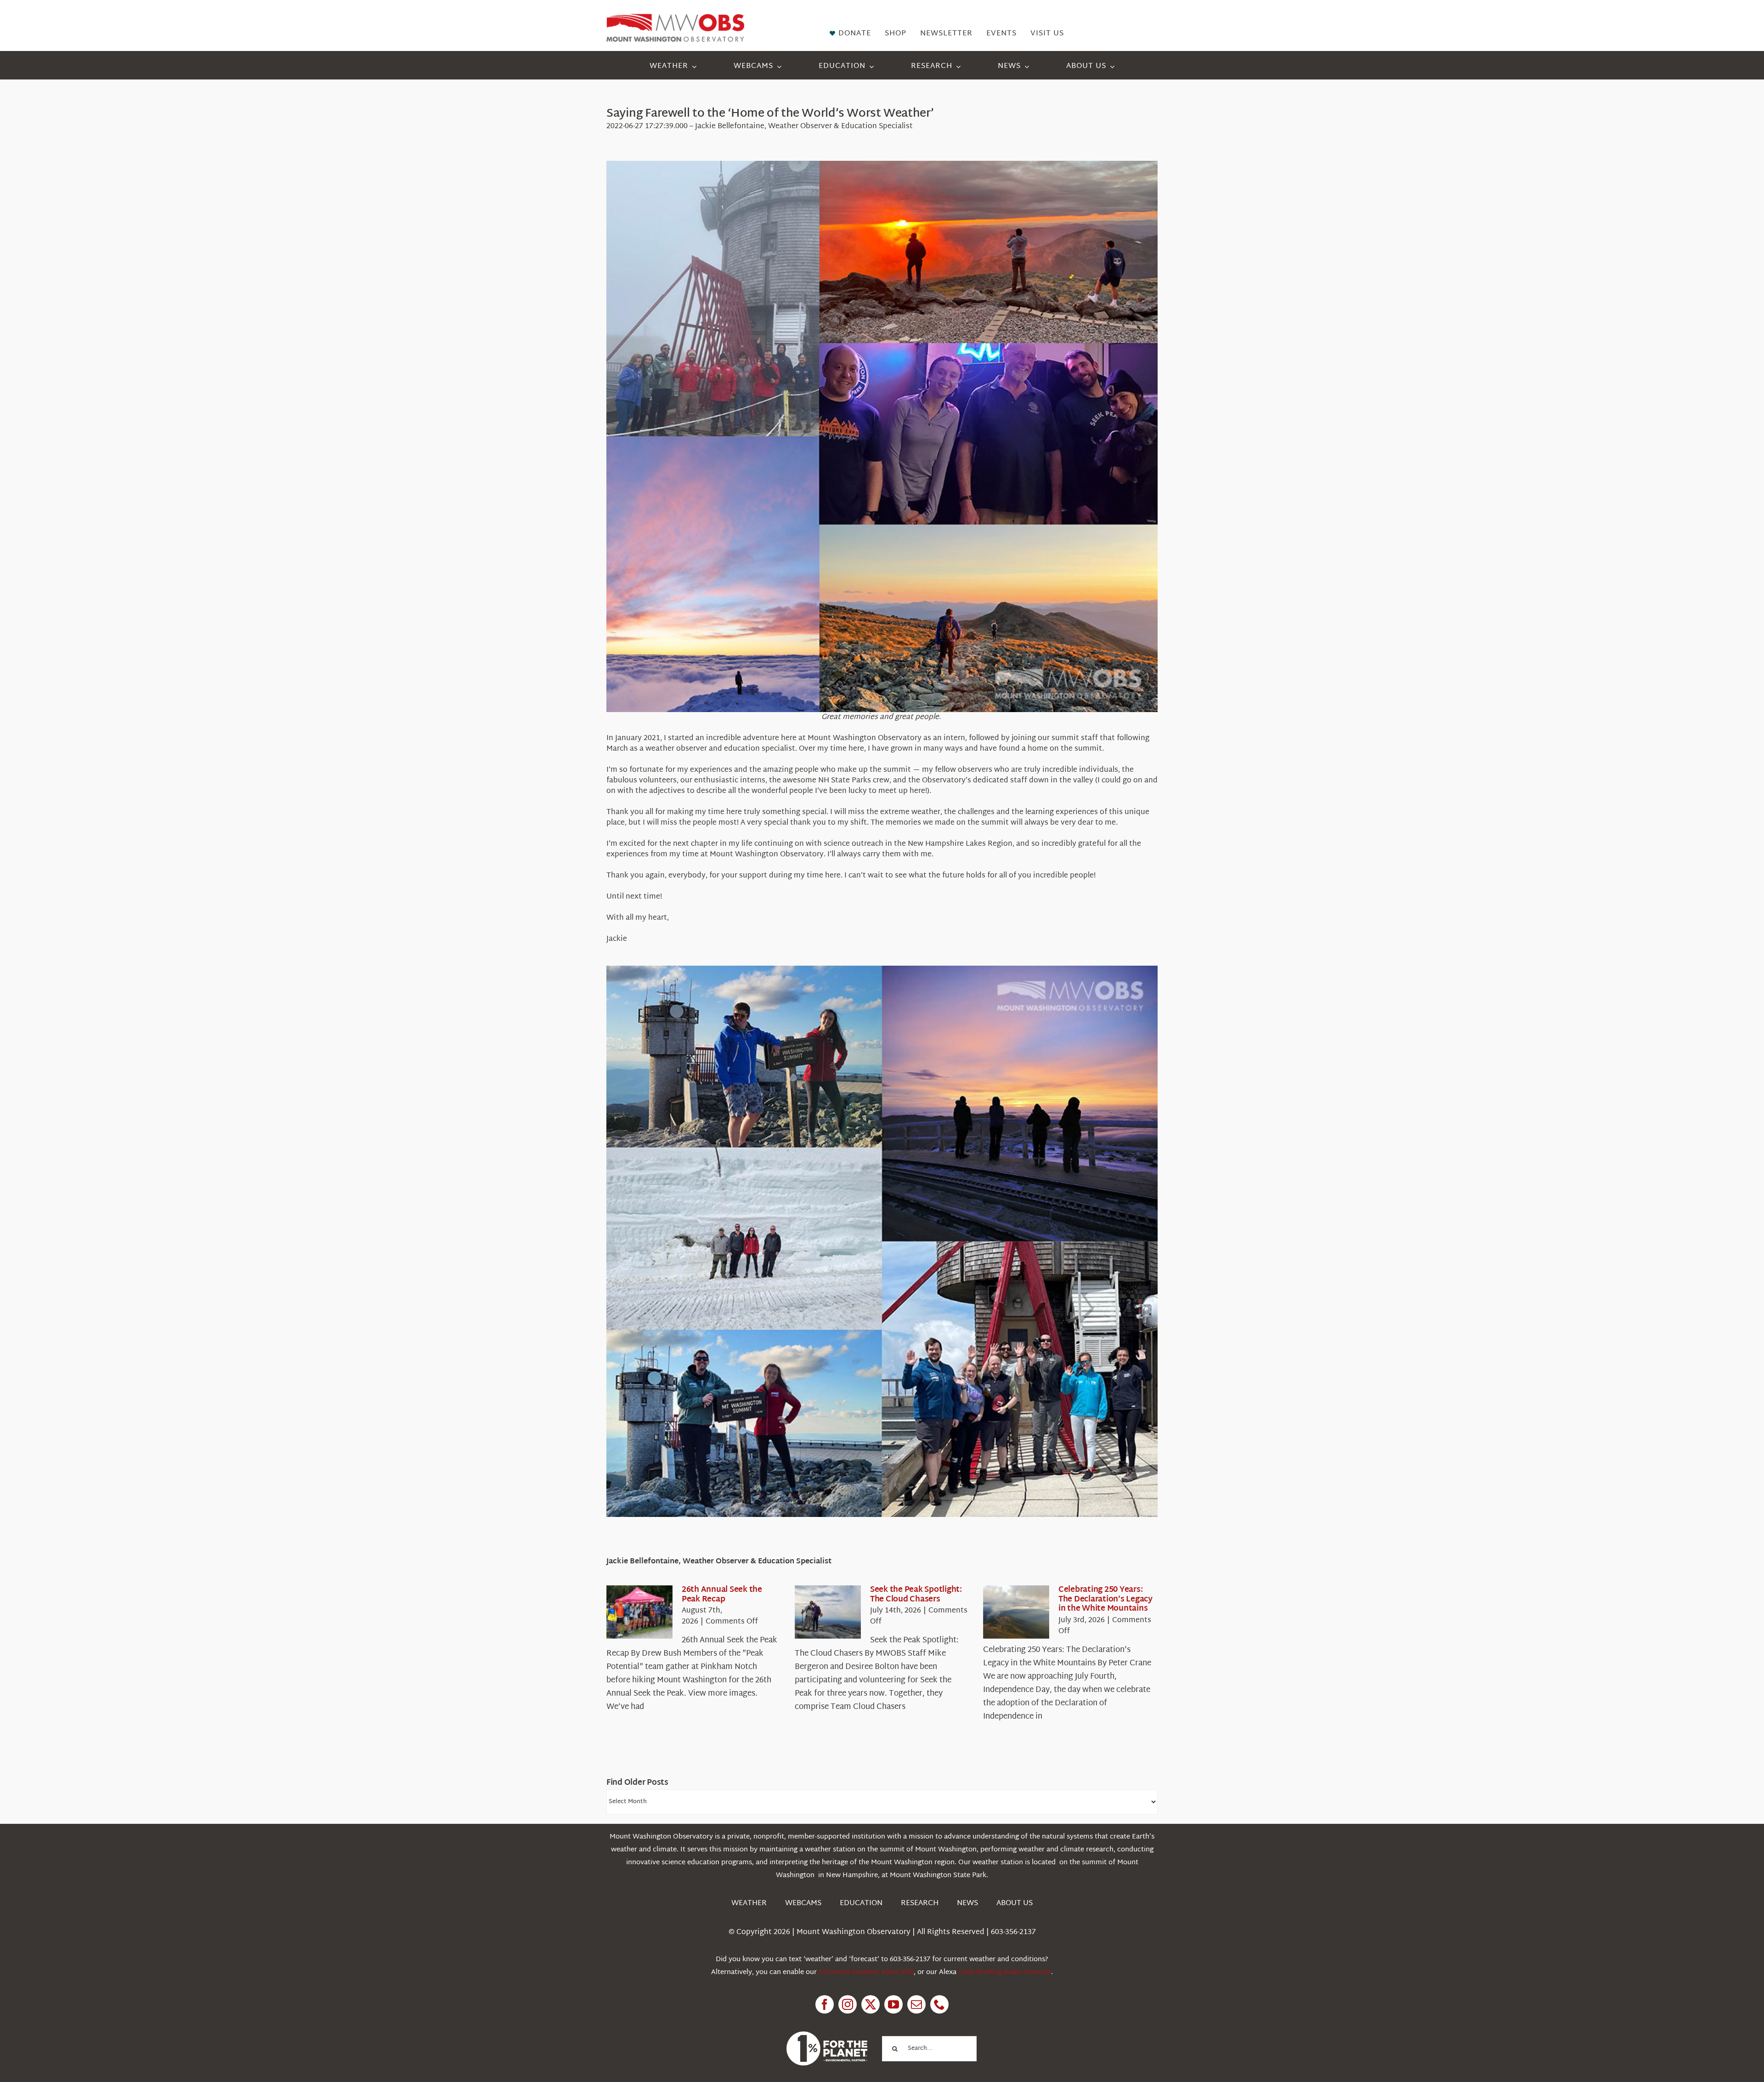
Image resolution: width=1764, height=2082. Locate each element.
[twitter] (871, 2004)
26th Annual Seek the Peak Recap (722, 1594)
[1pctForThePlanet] (827, 2035)
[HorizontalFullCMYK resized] (675, 18)
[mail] (916, 2004)
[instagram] (848, 2004)
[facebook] (825, 2004)
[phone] (939, 2004)
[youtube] (893, 2004)
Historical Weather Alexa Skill (866, 1972)
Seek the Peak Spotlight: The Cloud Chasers (916, 1594)
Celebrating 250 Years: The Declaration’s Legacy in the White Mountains (1105, 1599)
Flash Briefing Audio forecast (1005, 1972)
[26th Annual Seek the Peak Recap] (639, 1612)
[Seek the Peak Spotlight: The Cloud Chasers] (828, 1612)
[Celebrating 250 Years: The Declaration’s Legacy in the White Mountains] (1016, 1612)
